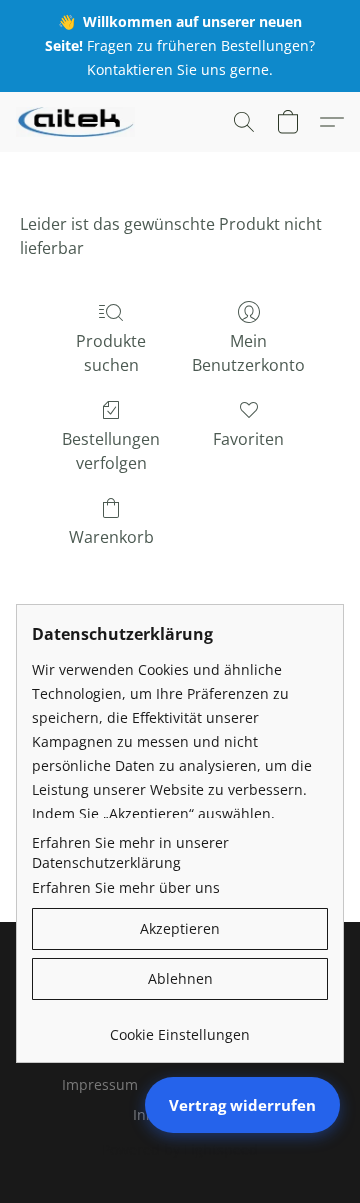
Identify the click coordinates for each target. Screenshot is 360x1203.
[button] (78, 122)
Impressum (100, 1084)
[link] (180, 1027)
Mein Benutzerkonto (248, 353)
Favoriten (248, 439)
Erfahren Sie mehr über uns (126, 887)
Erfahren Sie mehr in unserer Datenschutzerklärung (130, 852)
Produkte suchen (111, 353)
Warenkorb (111, 537)
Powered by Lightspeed (180, 1149)
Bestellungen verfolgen (111, 451)
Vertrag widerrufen (242, 1105)
